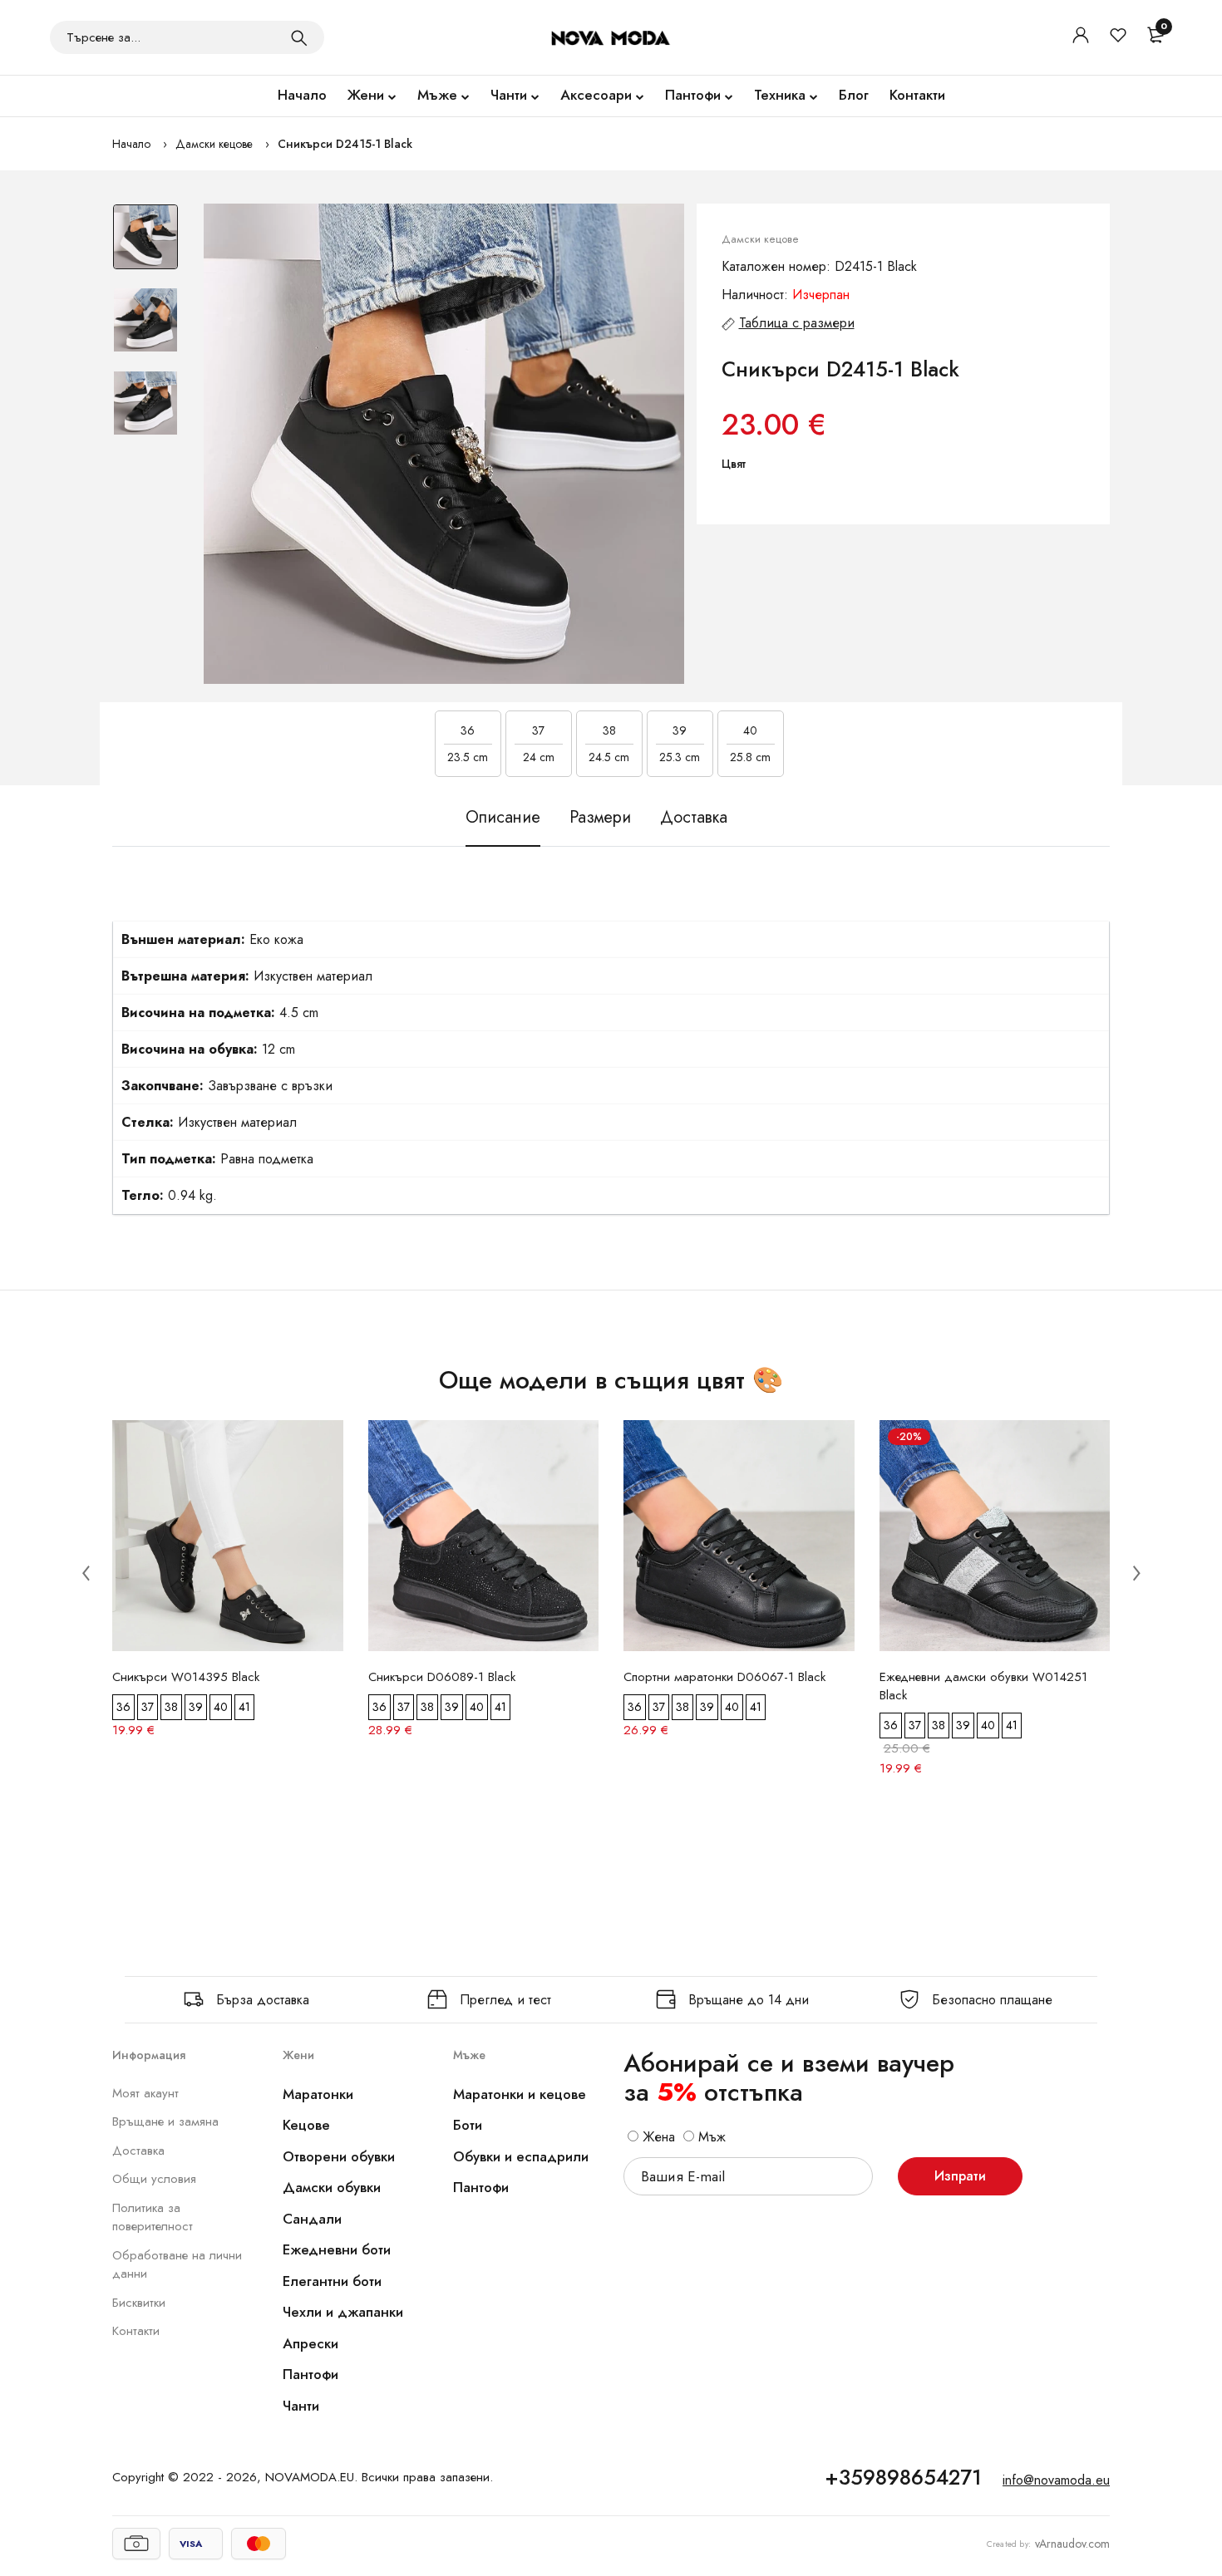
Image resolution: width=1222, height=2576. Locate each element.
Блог (854, 95)
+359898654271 (903, 2477)
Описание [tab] (503, 817)
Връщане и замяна (165, 2121)
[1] (299, 37)
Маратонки (318, 2094)
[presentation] (86, 1572)
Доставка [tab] (694, 817)
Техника (780, 95)
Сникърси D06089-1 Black (442, 1677)
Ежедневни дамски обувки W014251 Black (983, 1686)
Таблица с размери (797, 323)
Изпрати (960, 2176)
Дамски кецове (214, 144)
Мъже (437, 95)
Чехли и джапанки (343, 2312)
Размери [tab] (600, 817)
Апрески (310, 2343)
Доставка (138, 2151)
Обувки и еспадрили (521, 2156)
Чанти (509, 95)
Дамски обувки (332, 2187)
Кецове (306, 2125)
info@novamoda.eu (1056, 2480)
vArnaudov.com (1072, 2544)
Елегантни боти (332, 2281)
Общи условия (154, 2179)
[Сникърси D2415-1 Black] (444, 444)
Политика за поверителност (153, 2217)
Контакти (917, 95)
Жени (366, 95)
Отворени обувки (339, 2156)
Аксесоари (596, 95)
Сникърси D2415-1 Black (345, 144)
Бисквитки (139, 2303)
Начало (302, 95)
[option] (145, 245)
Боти (468, 2125)
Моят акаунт (145, 2093)
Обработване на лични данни (177, 2265)
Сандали (312, 2219)
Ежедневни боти (337, 2249)
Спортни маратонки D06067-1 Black (724, 1677)
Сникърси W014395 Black (186, 1677)
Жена (657, 2137)
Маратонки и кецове (520, 2094)
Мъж (710, 2137)
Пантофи (693, 95)
